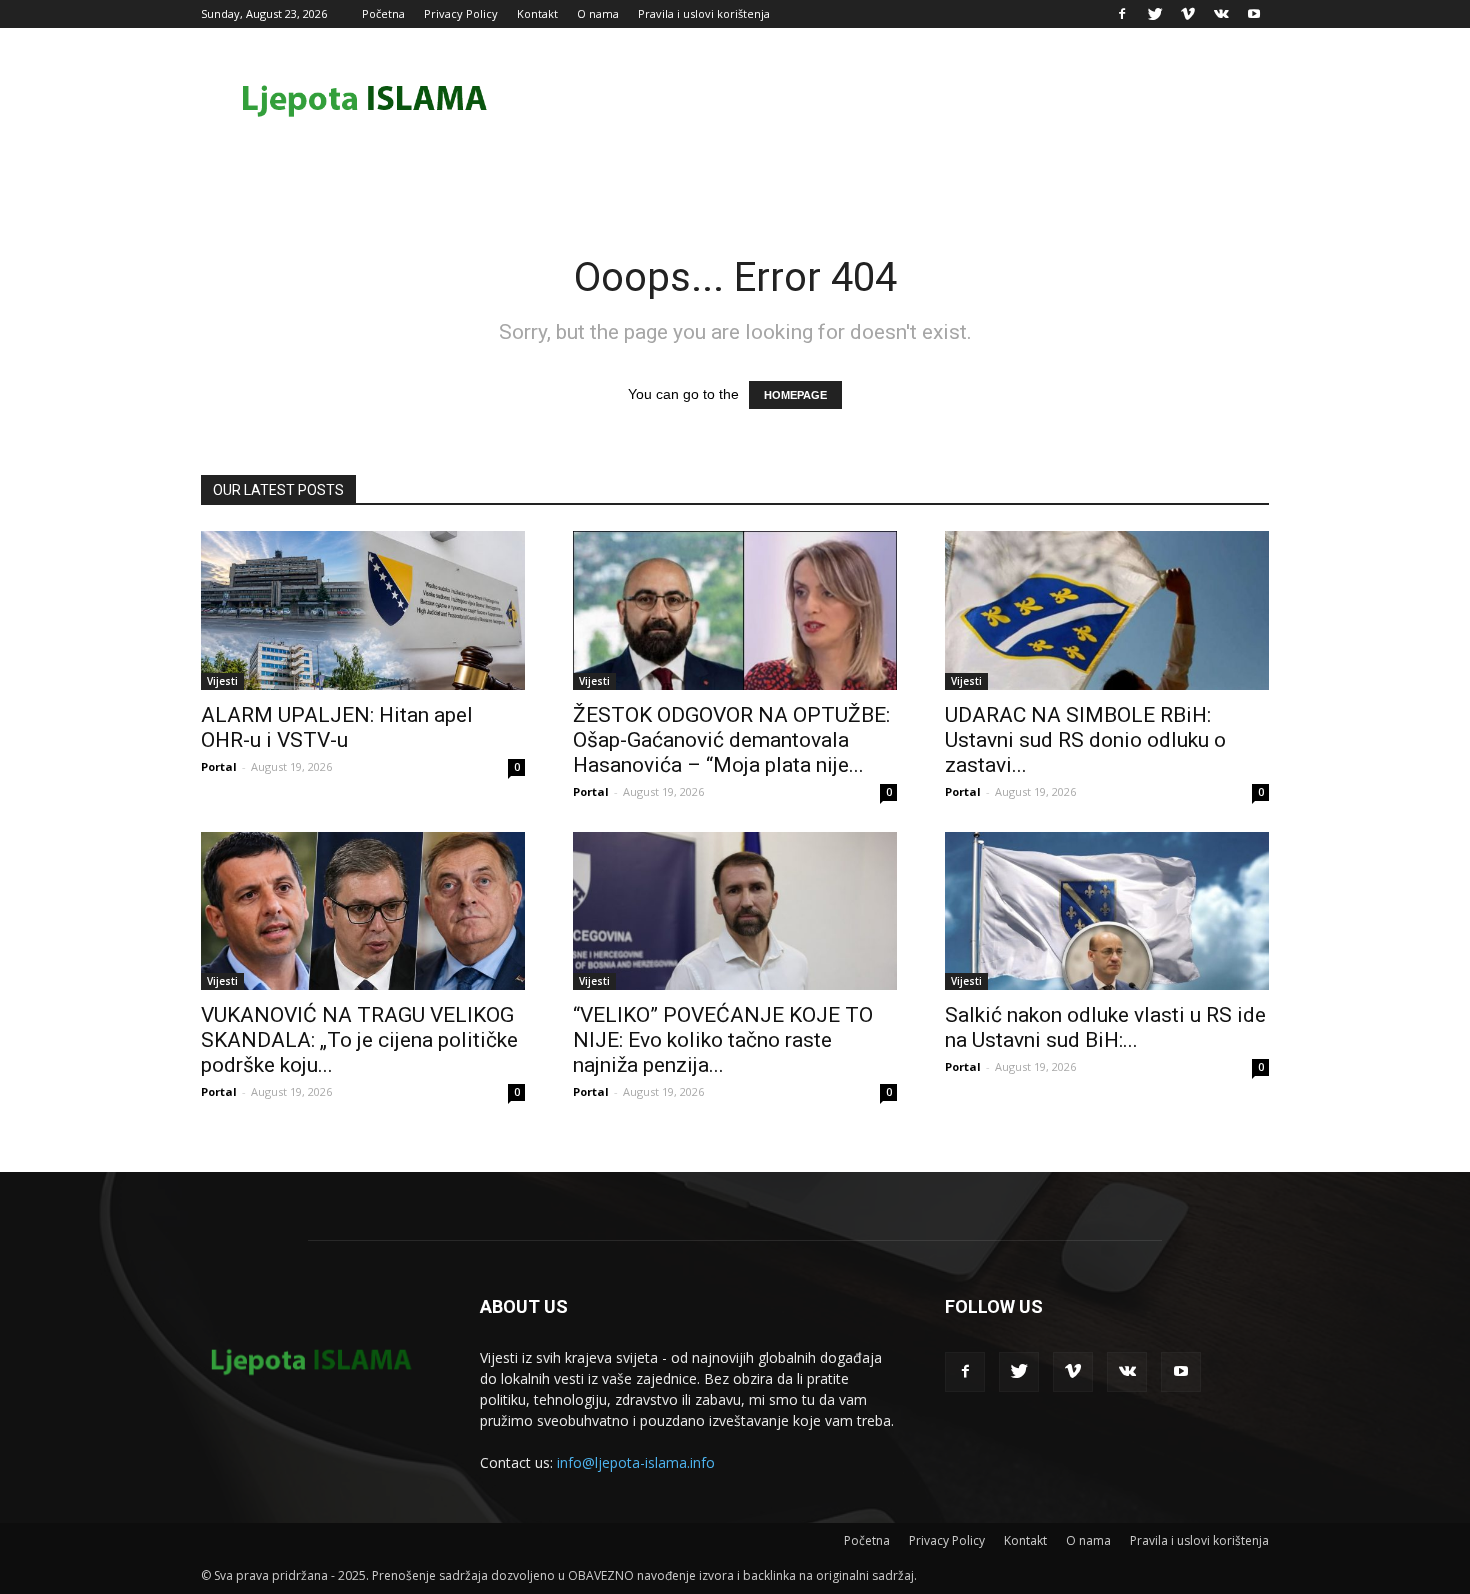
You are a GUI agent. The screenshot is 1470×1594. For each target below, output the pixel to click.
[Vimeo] (1188, 14)
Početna (383, 13)
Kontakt (537, 13)
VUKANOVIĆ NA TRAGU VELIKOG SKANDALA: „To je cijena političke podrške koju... (359, 1040)
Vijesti (222, 681)
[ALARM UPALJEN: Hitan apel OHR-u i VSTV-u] (363, 610)
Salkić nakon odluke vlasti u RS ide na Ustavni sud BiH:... (1105, 1027)
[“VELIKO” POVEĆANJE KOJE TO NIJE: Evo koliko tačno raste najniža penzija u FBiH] (735, 911)
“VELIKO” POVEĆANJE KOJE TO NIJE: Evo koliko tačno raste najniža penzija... (723, 1040)
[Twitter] (1155, 14)
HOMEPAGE (795, 395)
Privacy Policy (461, 13)
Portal (219, 766)
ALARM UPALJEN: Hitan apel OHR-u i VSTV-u (337, 727)
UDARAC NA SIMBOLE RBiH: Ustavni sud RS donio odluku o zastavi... (1085, 740)
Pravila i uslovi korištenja (704, 13)
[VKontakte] (1221, 14)
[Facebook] (1122, 14)
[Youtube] (1254, 14)
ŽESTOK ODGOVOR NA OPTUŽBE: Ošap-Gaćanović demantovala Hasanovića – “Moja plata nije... (731, 740)
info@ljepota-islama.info (636, 1462)
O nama (598, 13)
